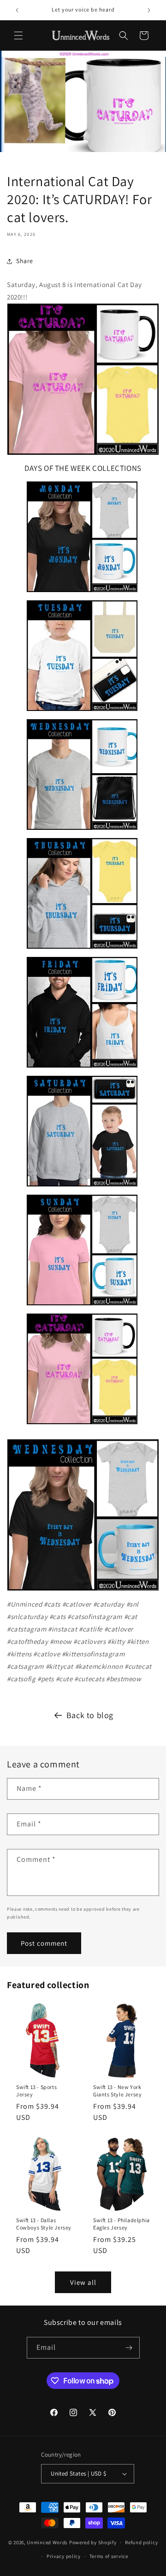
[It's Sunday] (82, 1307)
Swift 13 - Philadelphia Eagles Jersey (122, 2224)
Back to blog (90, 1715)
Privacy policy (64, 2556)
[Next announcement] (149, 10)
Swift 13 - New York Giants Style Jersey (117, 2091)
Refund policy (141, 2542)
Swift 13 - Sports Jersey (36, 2091)
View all (83, 2282)
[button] (18, 35)
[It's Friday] (82, 1069)
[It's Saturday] (82, 1188)
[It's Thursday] (82, 950)
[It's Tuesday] (82, 713)
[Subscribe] (129, 2348)
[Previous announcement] (17, 10)
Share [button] (25, 261)
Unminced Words (47, 2542)
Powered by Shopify (93, 2542)
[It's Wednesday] (82, 831)
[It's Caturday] (83, 379)
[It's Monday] (82, 594)
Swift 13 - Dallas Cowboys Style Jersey (44, 2224)
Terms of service (109, 2556)
